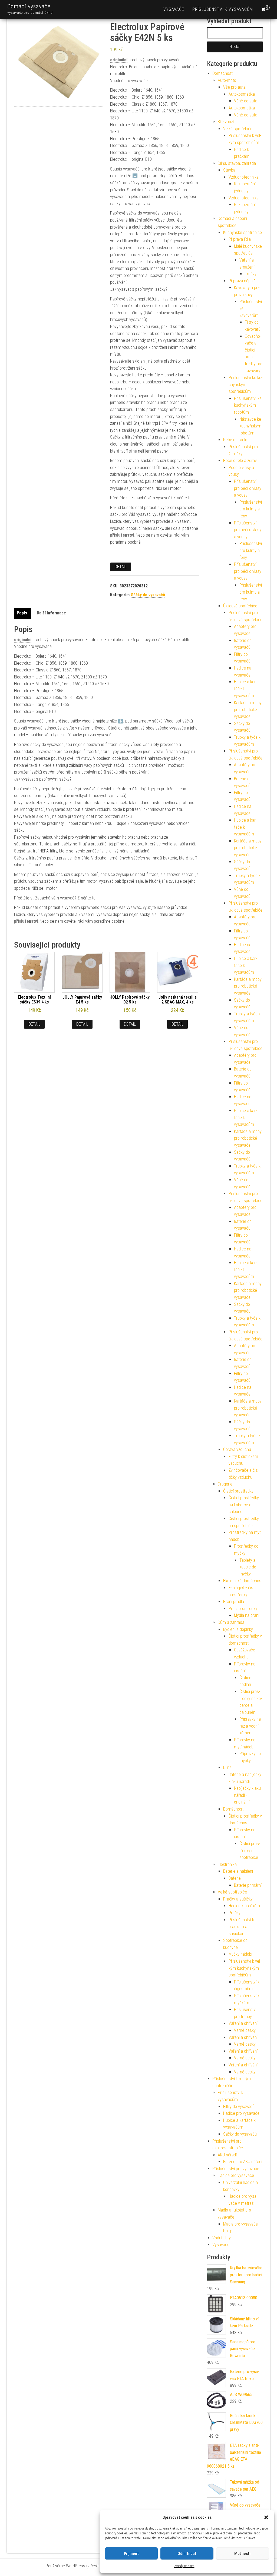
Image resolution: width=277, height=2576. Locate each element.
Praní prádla (234, 1602)
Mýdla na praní (247, 1615)
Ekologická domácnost (243, 1581)
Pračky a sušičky (238, 1899)
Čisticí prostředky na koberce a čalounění (244, 1505)
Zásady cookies (184, 2566)
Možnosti (242, 2554)
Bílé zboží (226, 122)
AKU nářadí (227, 2155)
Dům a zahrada (231, 1622)
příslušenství (122, 535)
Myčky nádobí (240, 1954)
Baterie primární (248, 1885)
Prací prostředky (243, 1609)
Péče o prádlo (235, 440)
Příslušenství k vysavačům (223, 9)
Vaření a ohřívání (243, 2023)
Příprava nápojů (242, 281)
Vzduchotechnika (244, 177)
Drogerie (225, 1484)
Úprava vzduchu (237, 1449)
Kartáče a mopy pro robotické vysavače (248, 710)
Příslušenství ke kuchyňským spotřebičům (245, 384)
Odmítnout (187, 2554)
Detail (121, 567)
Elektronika (227, 1864)
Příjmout (131, 2554)
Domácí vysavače (29, 6)
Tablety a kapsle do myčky (248, 1567)
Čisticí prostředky (238, 1491)
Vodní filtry (222, 2238)
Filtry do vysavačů (239, 2107)
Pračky (235, 1913)
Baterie (235, 1878)
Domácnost (222, 73)
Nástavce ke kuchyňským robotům (250, 426)
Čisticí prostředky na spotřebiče (250, 1851)
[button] (266, 2517)
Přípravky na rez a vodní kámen (250, 1726)
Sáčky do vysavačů (148, 595)
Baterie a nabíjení (238, 1871)
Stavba (229, 170)
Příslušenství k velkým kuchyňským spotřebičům (245, 1968)
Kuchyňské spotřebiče (243, 232)
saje (169, 481)
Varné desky (245, 2030)
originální (119, 60)
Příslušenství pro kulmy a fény (251, 509)
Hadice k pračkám (244, 1906)
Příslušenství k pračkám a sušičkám (241, 1927)
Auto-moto (227, 80)
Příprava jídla (240, 239)
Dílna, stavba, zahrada (237, 163)
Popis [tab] (22, 613)
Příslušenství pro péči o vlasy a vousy (248, 488)
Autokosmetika (242, 94)
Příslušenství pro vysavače (236, 2169)
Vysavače (174, 9)
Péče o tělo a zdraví (240, 461)
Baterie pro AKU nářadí (243, 2162)
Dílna (227, 1767)
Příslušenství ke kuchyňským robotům (248, 405)
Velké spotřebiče (238, 129)
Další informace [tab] (51, 613)
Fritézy (251, 274)
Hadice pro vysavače (241, 2113)
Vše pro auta (234, 87)
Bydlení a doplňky (238, 1629)
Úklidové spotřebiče (240, 606)
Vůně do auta (246, 101)
